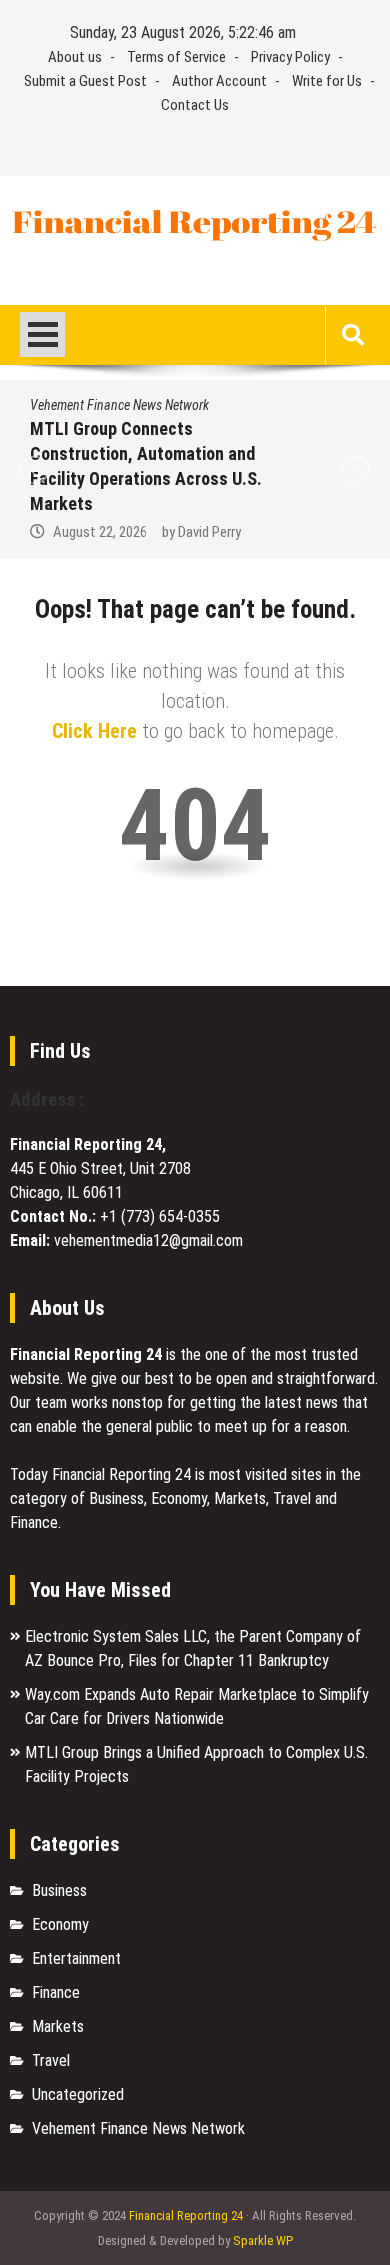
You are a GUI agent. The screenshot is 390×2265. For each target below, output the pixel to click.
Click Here (94, 731)
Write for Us (327, 81)
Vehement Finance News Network (119, 405)
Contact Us (195, 105)
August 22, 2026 (100, 532)
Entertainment (76, 1958)
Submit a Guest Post (85, 81)
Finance (56, 1992)
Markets (58, 2026)
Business (59, 1890)
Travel (51, 2060)
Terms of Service (176, 57)
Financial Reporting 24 (186, 2215)
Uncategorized (78, 2094)
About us (75, 57)
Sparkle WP (263, 2240)
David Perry (209, 532)
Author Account (219, 81)
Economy (60, 1924)
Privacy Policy (290, 57)
